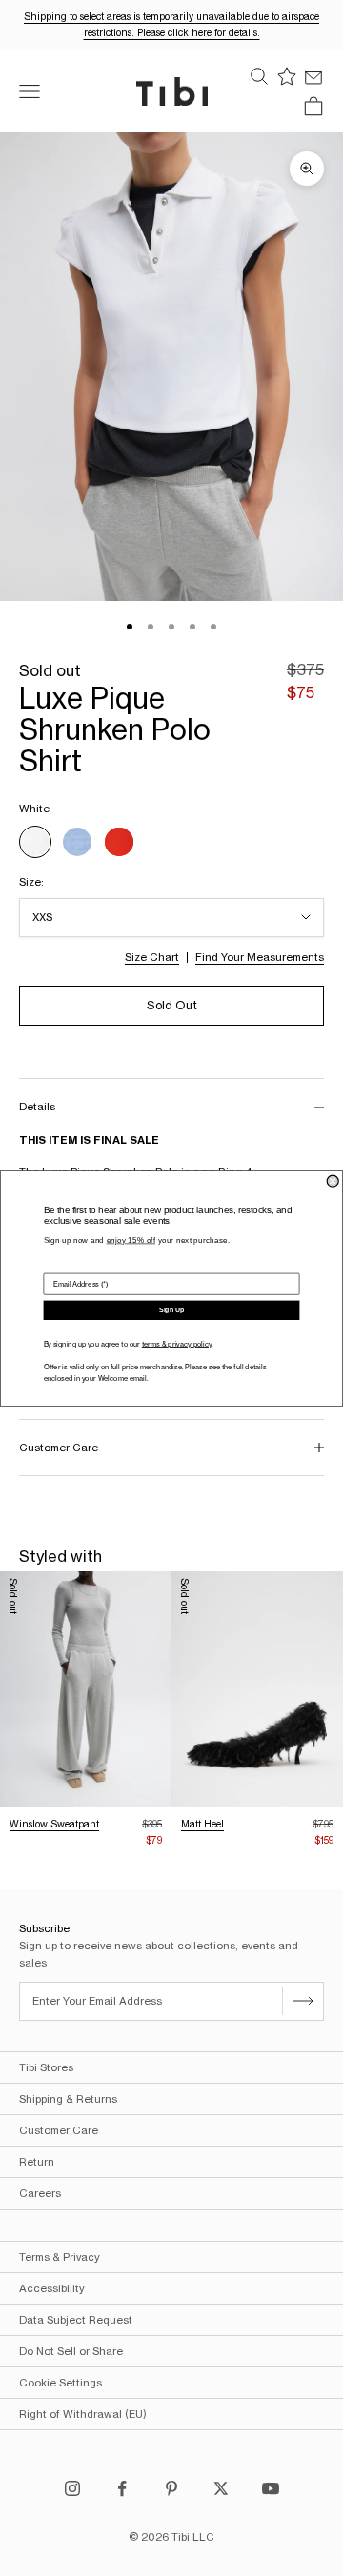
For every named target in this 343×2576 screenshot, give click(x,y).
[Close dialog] (333, 1181)
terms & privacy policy (177, 1343)
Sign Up (171, 1309)
